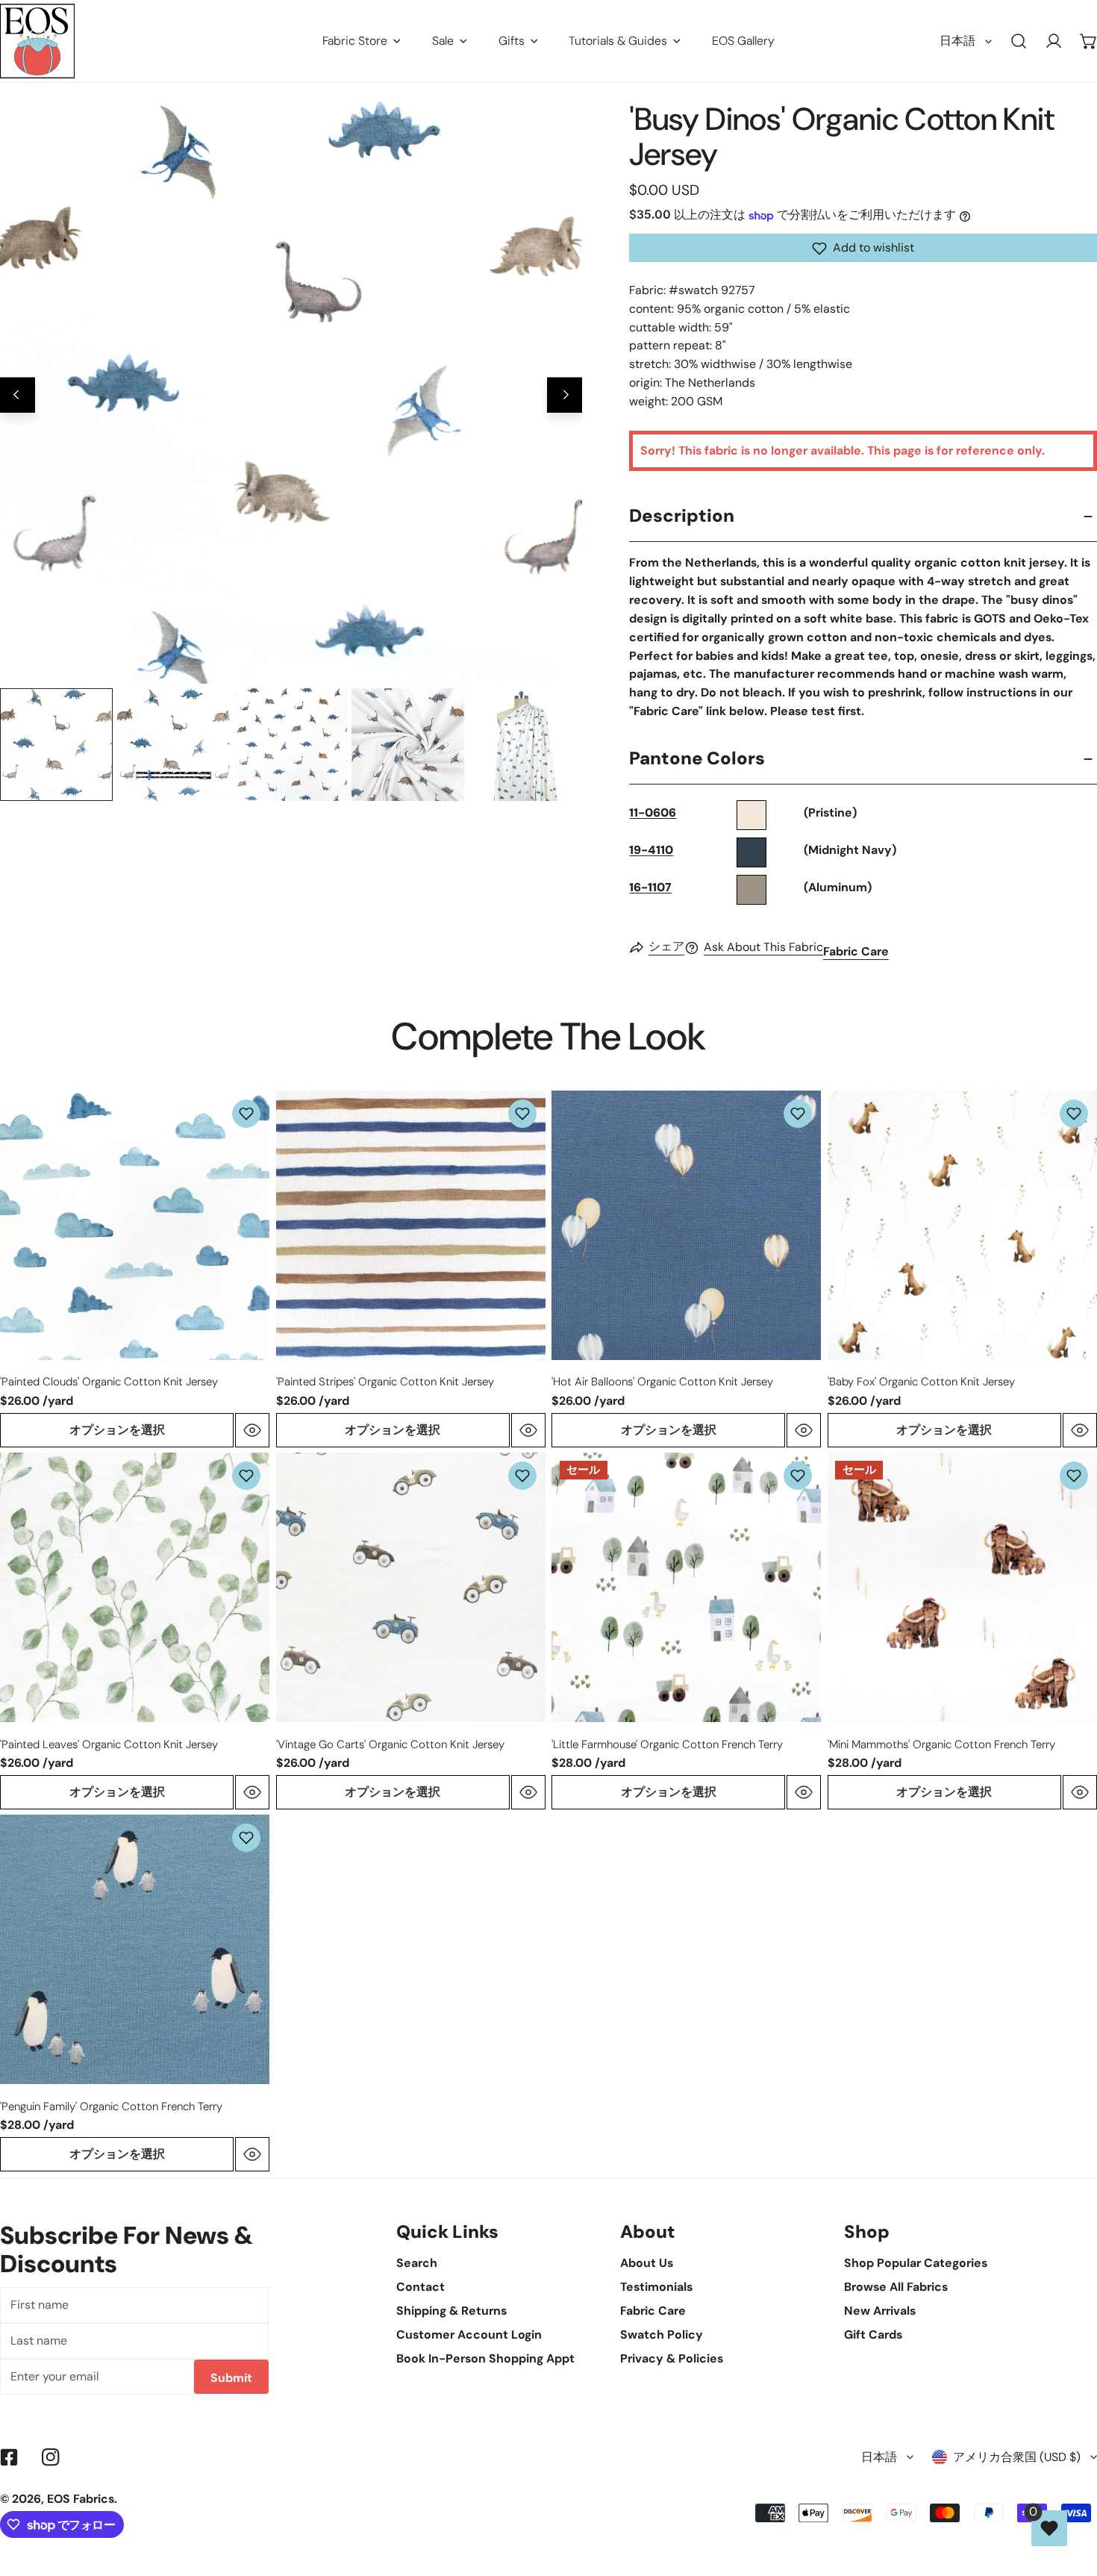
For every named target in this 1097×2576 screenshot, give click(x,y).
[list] (291, 393)
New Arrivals (880, 2311)
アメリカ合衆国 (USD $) (1017, 2457)
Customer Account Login (469, 2335)
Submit (231, 2378)
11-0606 (653, 813)
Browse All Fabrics (896, 2287)
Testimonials (656, 2287)
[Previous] (18, 395)
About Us (647, 2263)
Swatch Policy (662, 2335)
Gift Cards (873, 2335)
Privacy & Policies (672, 2358)
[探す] (1019, 41)
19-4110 (651, 851)
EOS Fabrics (81, 2499)
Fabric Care (856, 952)
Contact (421, 2287)
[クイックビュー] (252, 1430)
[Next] (565, 395)
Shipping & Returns (451, 2311)
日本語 (957, 41)
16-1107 (650, 888)
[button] (863, 249)
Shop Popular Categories (916, 2263)
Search (417, 2263)
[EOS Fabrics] (37, 41)
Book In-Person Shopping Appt (485, 2358)
